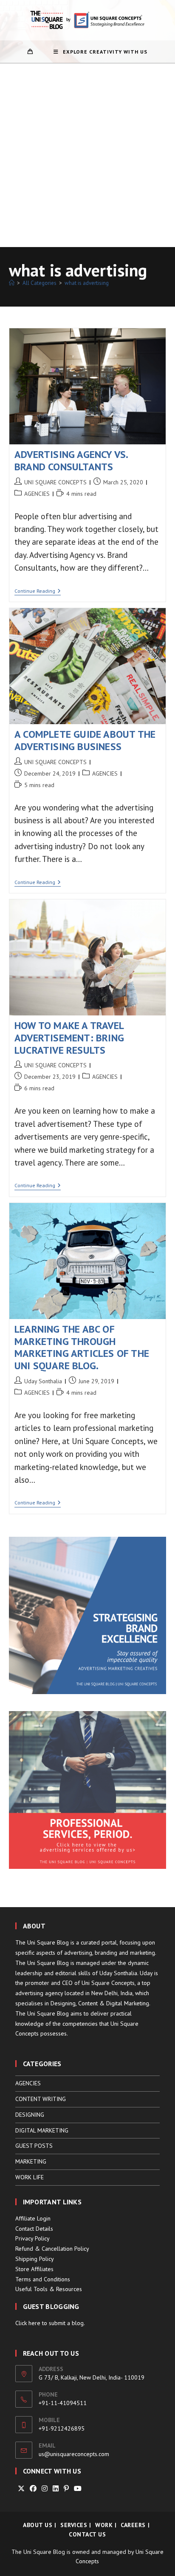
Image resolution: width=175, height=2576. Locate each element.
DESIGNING (30, 2115)
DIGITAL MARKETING (42, 2130)
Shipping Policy (35, 2259)
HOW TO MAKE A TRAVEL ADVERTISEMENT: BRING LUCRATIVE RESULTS (69, 1038)
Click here (28, 2323)
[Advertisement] (87, 155)
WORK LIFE (30, 2177)
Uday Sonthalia (43, 1381)
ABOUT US (38, 2525)
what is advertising (87, 283)
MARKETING (31, 2161)
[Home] (12, 283)
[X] (21, 2489)
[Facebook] (33, 2489)
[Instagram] (45, 2489)
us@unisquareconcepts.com (74, 2454)
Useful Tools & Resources (49, 2289)
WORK (104, 2525)
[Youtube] (78, 2489)
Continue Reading (38, 592)
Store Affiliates (34, 2269)
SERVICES (74, 2525)
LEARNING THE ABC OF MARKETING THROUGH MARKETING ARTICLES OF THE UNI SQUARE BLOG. (82, 1347)
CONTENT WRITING (41, 2099)
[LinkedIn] (56, 2489)
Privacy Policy (32, 2238)
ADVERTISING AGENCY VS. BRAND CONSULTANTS (71, 461)
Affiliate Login (33, 2218)
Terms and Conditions (43, 2279)
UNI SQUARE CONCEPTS (55, 482)
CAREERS (133, 2525)
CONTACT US (87, 2534)
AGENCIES (37, 494)
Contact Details (34, 2229)
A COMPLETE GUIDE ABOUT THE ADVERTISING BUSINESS (85, 740)
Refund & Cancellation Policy (52, 2249)
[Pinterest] (66, 2489)
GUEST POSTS (34, 2146)
